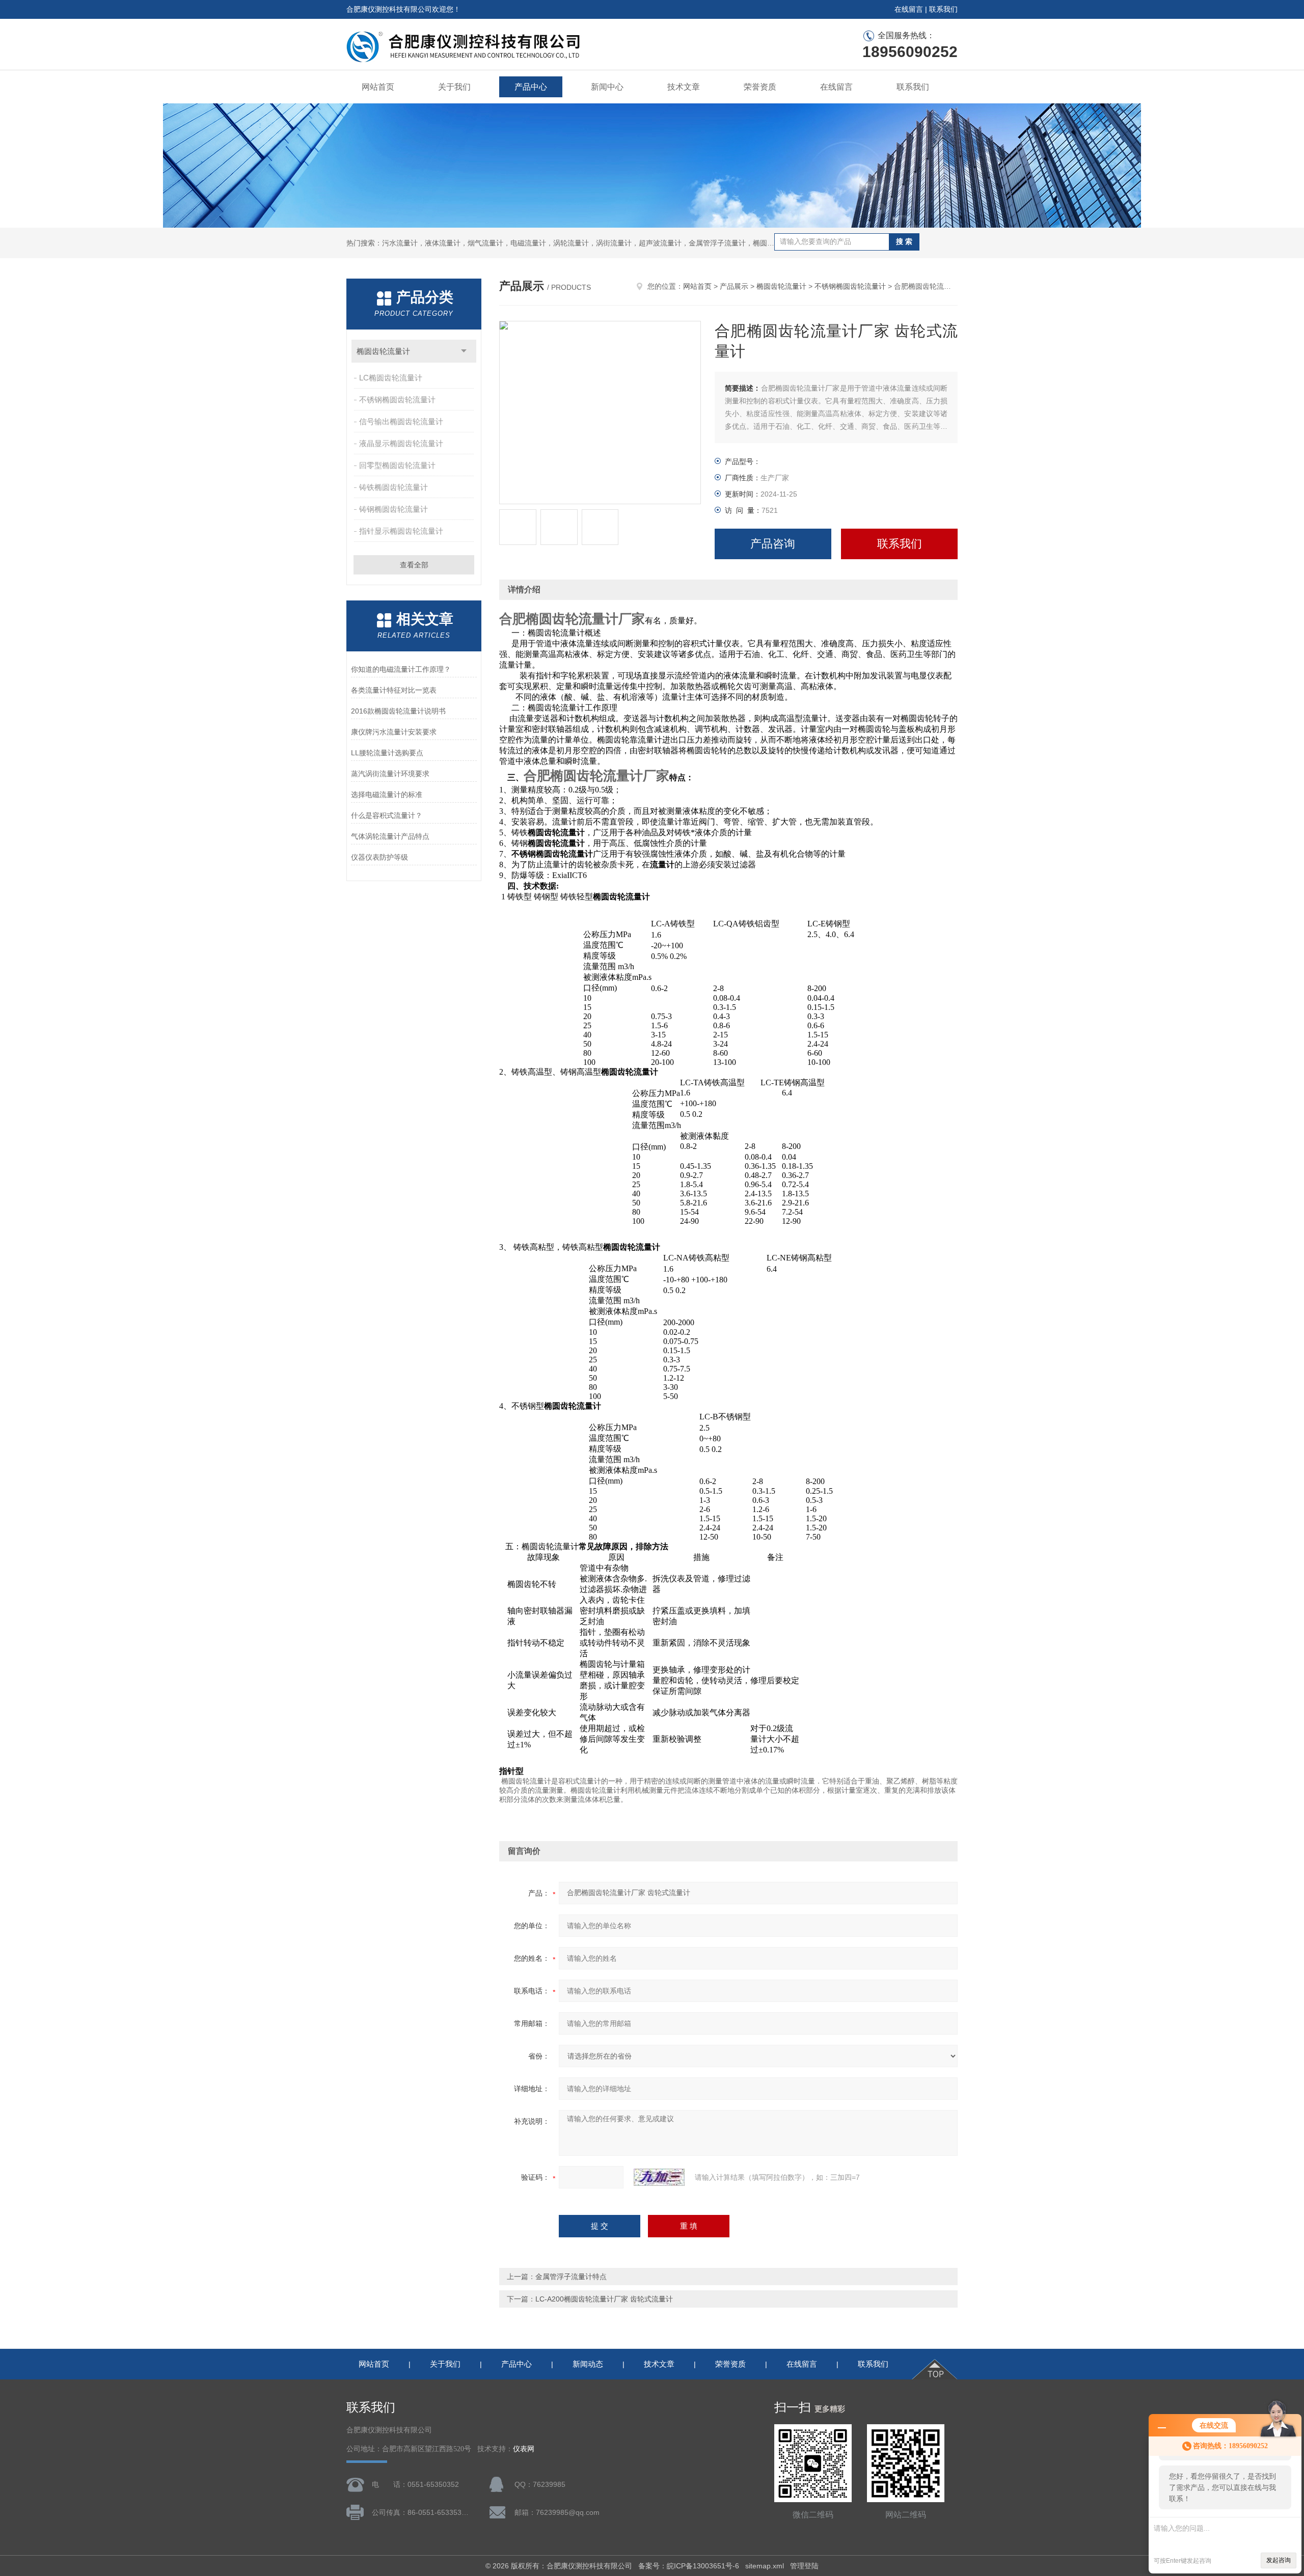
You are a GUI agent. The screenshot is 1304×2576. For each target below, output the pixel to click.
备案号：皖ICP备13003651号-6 (689, 2566)
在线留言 (909, 9)
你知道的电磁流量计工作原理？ (401, 669)
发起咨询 (1279, 2560)
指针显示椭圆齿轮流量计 (401, 531)
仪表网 (524, 2449)
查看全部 (414, 565)
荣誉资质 (760, 87)
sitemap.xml (765, 2566)
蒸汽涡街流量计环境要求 (390, 774)
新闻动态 (588, 2364)
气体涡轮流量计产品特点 (390, 836)
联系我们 (943, 9)
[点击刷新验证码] (659, 2177)
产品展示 (734, 286)
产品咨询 (773, 544)
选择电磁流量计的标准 (387, 794)
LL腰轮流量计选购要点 (387, 753)
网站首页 (378, 87)
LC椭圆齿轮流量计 (391, 378)
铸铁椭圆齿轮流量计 (393, 487)
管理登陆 (804, 2566)
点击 (464, 351)
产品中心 (531, 87)
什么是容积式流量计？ (387, 815)
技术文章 (684, 87)
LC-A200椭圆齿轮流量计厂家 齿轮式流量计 (604, 2299)
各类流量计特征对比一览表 (394, 690)
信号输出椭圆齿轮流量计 (401, 421)
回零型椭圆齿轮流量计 (397, 465)
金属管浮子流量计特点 (571, 2277)
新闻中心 (607, 87)
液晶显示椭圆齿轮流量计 (401, 443)
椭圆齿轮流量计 (383, 351)
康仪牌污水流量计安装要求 (394, 732)
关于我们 (454, 87)
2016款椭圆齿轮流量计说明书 (398, 711)
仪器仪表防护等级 (379, 857)
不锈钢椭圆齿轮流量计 (397, 400)
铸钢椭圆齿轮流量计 (393, 509)
